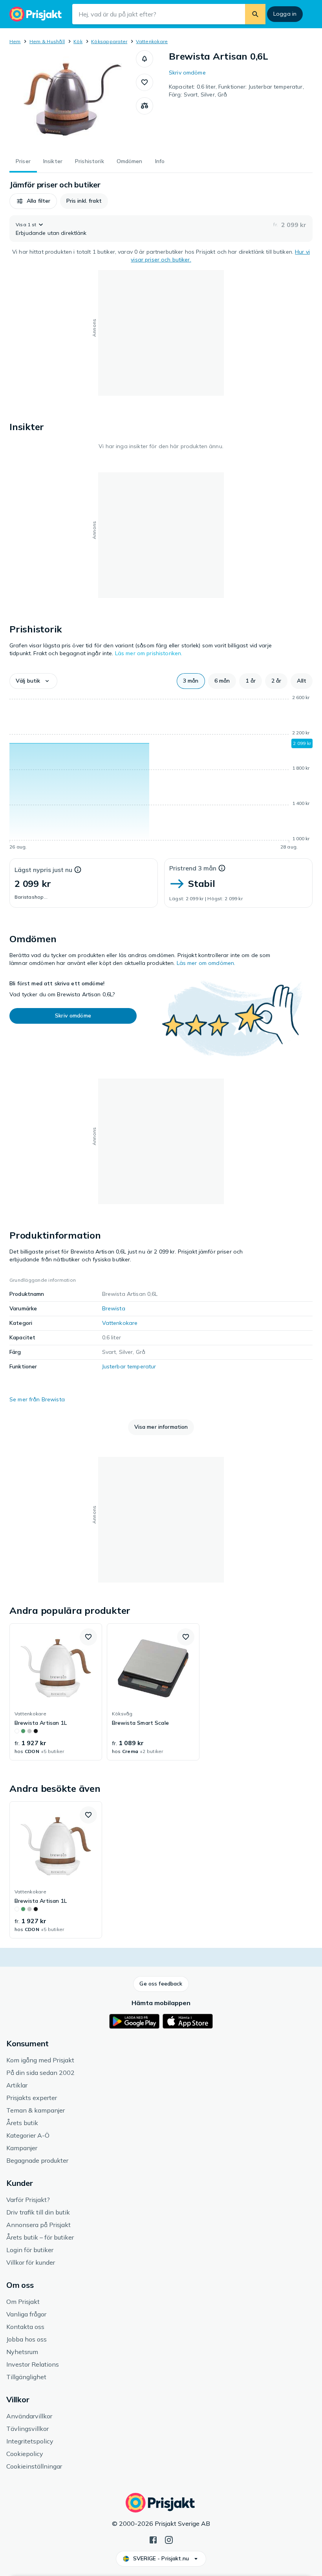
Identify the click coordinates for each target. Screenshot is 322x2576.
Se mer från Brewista (37, 1399)
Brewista (114, 1308)
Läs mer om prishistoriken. (149, 653)
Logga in (285, 14)
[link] (56, 1692)
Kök (78, 41)
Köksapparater (109, 41)
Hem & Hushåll (47, 41)
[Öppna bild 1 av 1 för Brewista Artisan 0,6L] (73, 99)
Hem (15, 41)
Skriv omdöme (187, 73)
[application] (161, 774)
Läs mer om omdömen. (206, 963)
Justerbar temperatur (129, 1366)
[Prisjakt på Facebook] (153, 2539)
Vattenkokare (152, 41)
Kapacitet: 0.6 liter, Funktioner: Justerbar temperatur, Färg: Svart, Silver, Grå (236, 91)
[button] (145, 59)
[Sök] (255, 14)
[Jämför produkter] (145, 106)
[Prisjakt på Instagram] (169, 2539)
